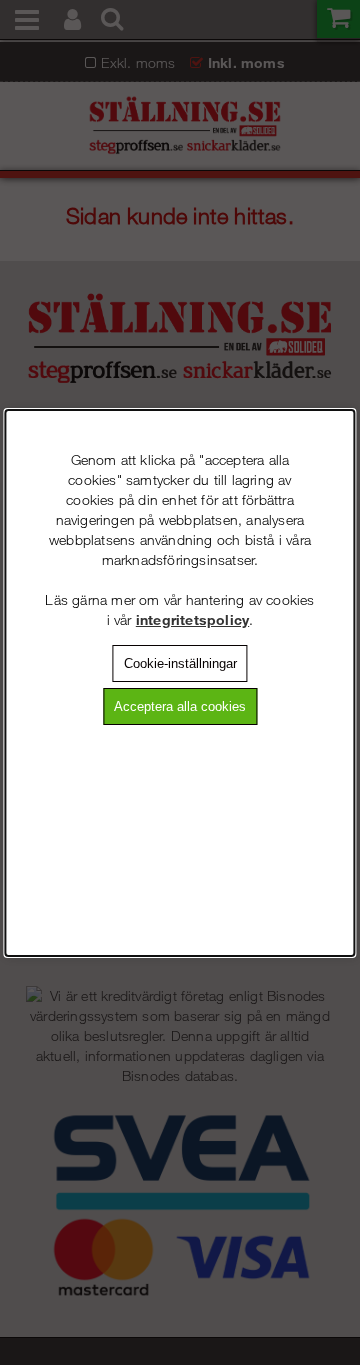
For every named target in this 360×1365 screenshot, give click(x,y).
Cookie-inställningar (180, 663)
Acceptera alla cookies (180, 706)
